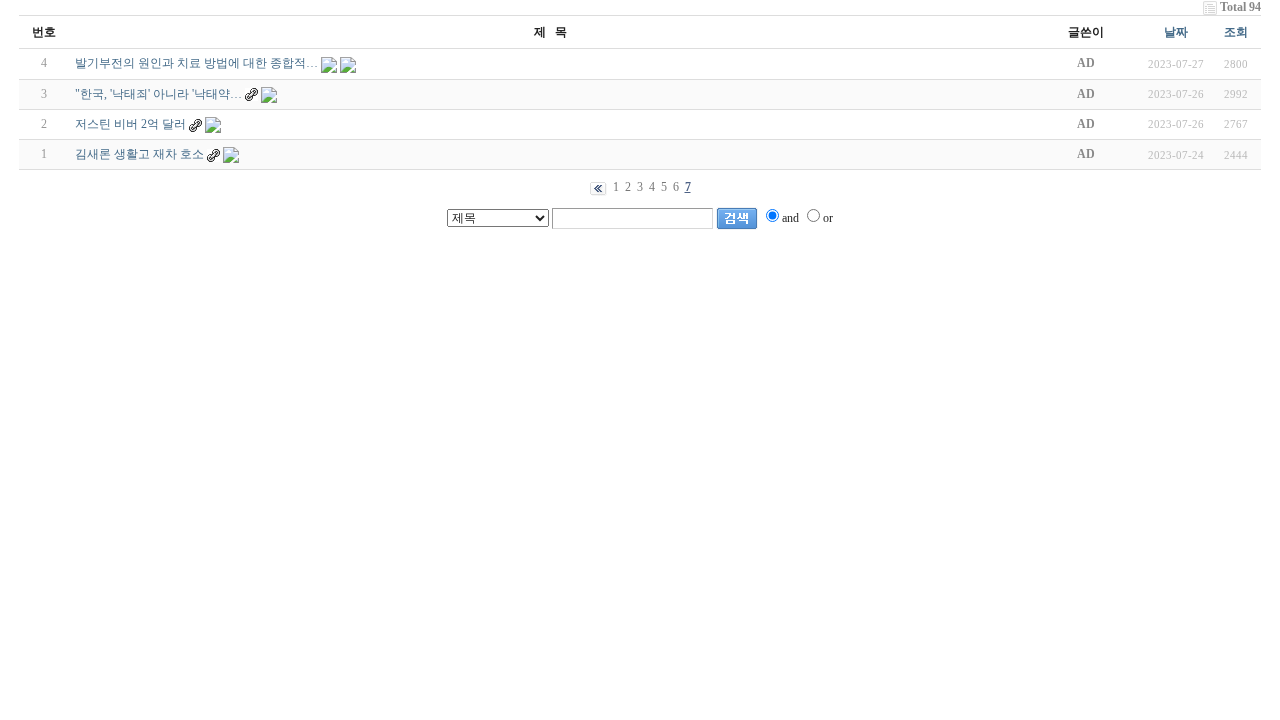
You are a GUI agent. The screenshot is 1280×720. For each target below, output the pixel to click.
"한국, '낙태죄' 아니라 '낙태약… (158, 94)
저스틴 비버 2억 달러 (130, 124)
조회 (1236, 32)
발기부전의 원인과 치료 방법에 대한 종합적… (196, 63)
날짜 (1176, 32)
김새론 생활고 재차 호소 (139, 154)
